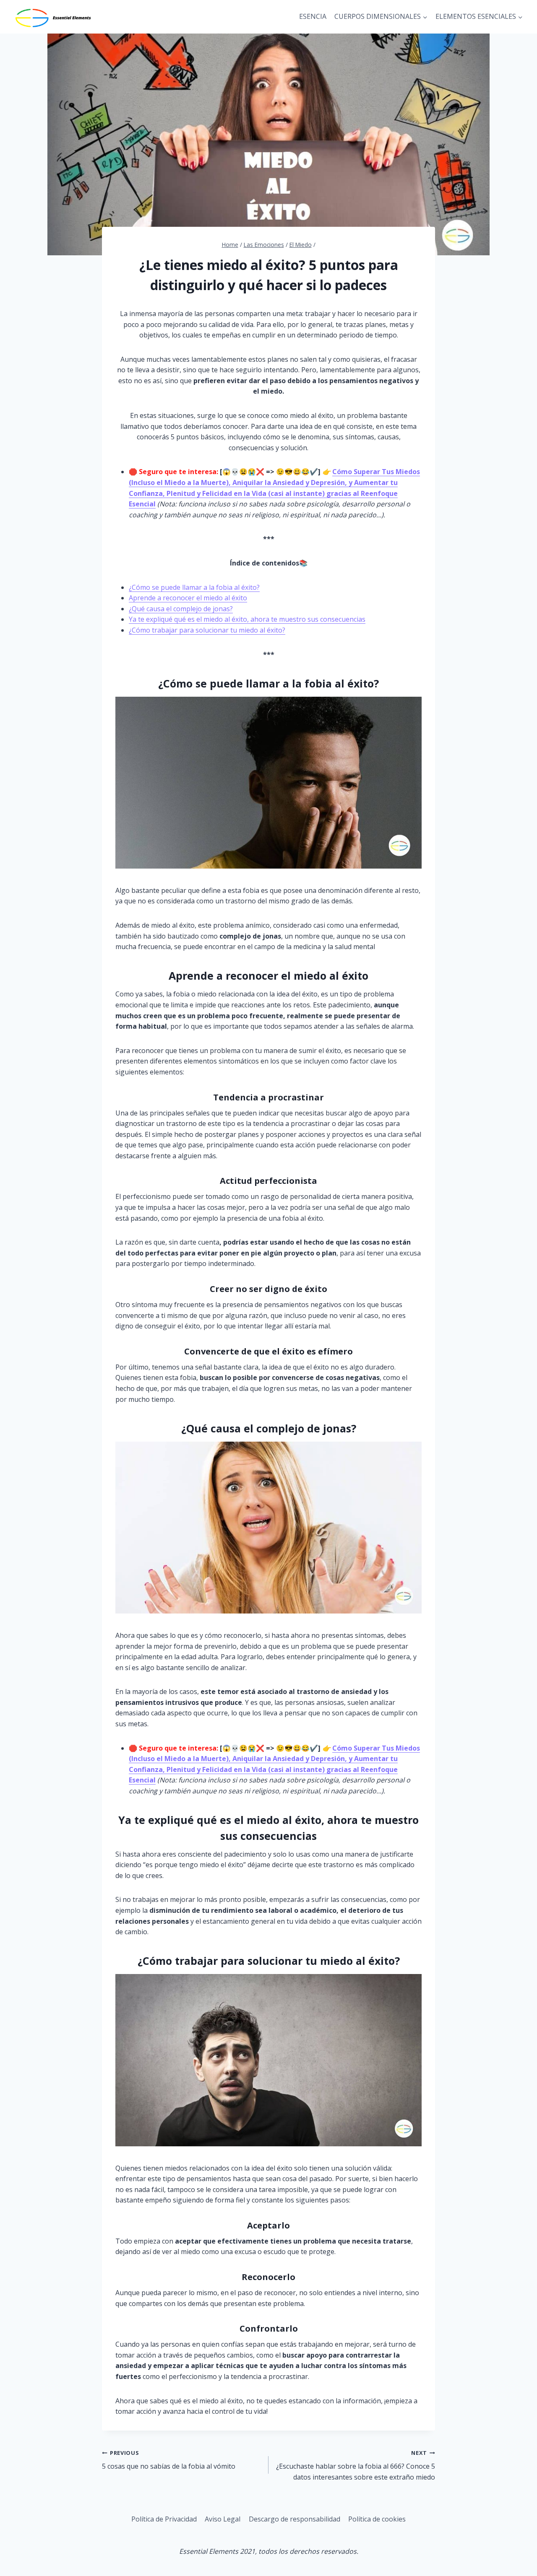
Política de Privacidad (164, 2519)
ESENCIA (313, 16)
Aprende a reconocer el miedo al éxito (188, 598)
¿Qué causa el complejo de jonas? (181, 609)
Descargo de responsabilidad (295, 2519)
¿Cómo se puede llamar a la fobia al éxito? (194, 587)
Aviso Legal (223, 2519)
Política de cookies (377, 2519)
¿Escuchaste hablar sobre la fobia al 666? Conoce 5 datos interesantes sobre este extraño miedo (356, 2465)
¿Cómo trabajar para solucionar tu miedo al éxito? (207, 630)
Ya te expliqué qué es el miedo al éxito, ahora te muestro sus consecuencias (247, 619)
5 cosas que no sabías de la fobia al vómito (169, 2460)
